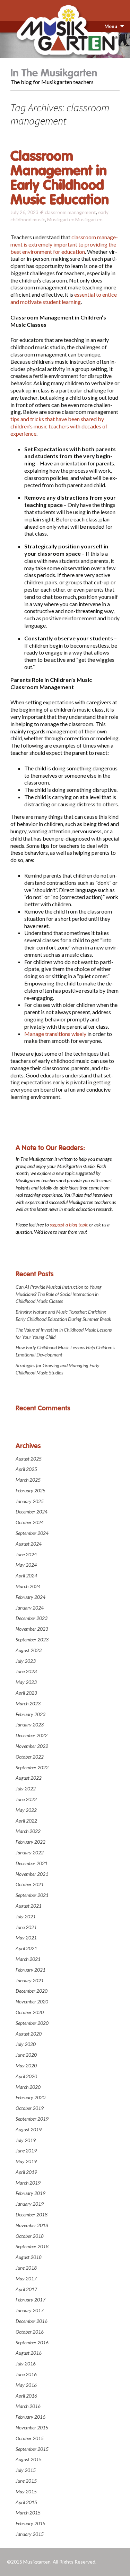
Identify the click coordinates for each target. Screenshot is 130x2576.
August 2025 (29, 1459)
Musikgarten (61, 219)
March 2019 (28, 2183)
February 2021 (31, 1970)
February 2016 (31, 2417)
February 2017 (31, 2300)
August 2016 (29, 2353)
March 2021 (28, 1959)
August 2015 (29, 2459)
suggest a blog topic (69, 1225)
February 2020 (31, 2097)
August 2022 (29, 1778)
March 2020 (28, 2087)
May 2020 (26, 2065)
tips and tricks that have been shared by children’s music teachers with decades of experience (59, 426)
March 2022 (28, 1831)
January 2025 (30, 1501)
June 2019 (26, 2151)
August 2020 (29, 2034)
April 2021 (26, 1948)
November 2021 (32, 1874)
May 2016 (26, 2385)
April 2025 (26, 1469)
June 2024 (26, 1554)
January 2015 (30, 2534)
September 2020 (32, 2023)
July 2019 (26, 2140)
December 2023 (32, 1618)
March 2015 (28, 2513)
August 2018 (29, 2257)
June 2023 (26, 1671)
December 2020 (32, 1991)
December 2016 (32, 2321)
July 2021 (26, 1916)
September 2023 (32, 1639)
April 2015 (26, 2502)
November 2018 (32, 2225)
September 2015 (32, 2449)
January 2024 (30, 1608)
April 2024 (26, 1576)
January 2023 (30, 1725)
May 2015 (26, 2491)
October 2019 (30, 2108)
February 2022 (31, 1842)
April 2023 (26, 1693)
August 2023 (29, 1650)
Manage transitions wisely (55, 1034)
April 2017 (26, 2289)
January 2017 (30, 2310)
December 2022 (32, 1735)
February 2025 (31, 1490)
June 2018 (26, 2268)
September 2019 (32, 2119)
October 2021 (30, 1884)
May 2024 (26, 1565)
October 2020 (30, 2012)
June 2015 (26, 2481)
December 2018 (32, 2214)
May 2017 (26, 2278)
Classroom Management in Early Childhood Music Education (60, 178)
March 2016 (28, 2406)
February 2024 (31, 1597)
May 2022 (26, 1810)
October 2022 (30, 1757)
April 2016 (26, 2396)
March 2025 (28, 1480)
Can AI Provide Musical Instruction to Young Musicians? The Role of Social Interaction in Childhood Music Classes (59, 1294)
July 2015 (26, 2470)
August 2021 (29, 1906)
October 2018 (30, 2236)
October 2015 (30, 2438)
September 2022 (32, 1767)
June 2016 (26, 2374)
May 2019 (26, 2161)
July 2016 (26, 2364)
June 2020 (26, 2055)
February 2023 (31, 1714)
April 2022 (26, 1821)
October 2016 (30, 2332)
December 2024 (32, 1512)
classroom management (70, 212)
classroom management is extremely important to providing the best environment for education (64, 244)
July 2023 (26, 1661)
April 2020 (26, 2076)
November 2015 (32, 2427)
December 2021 (32, 1863)
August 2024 (29, 1544)
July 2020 (26, 2044)
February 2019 (31, 2193)
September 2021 (32, 1895)
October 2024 (30, 1522)
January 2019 (30, 2204)
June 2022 (26, 1799)
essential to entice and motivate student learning (64, 298)
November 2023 (32, 1629)
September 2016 (32, 2342)
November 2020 (32, 2002)
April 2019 (26, 2172)
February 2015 (31, 2523)
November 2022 (32, 1746)
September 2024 (32, 1533)
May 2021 (26, 1938)
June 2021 (26, 1927)
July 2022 (26, 1789)
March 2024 (28, 1586)
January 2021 (30, 1980)
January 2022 (30, 1852)
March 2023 (28, 1703)
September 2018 (32, 2246)
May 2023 (26, 1682)
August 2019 (29, 2129)
